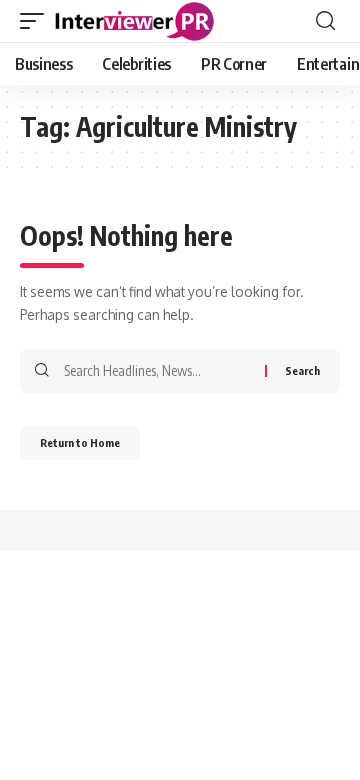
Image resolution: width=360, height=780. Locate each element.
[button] (37, 21)
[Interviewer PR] (135, 21)
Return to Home (80, 442)
